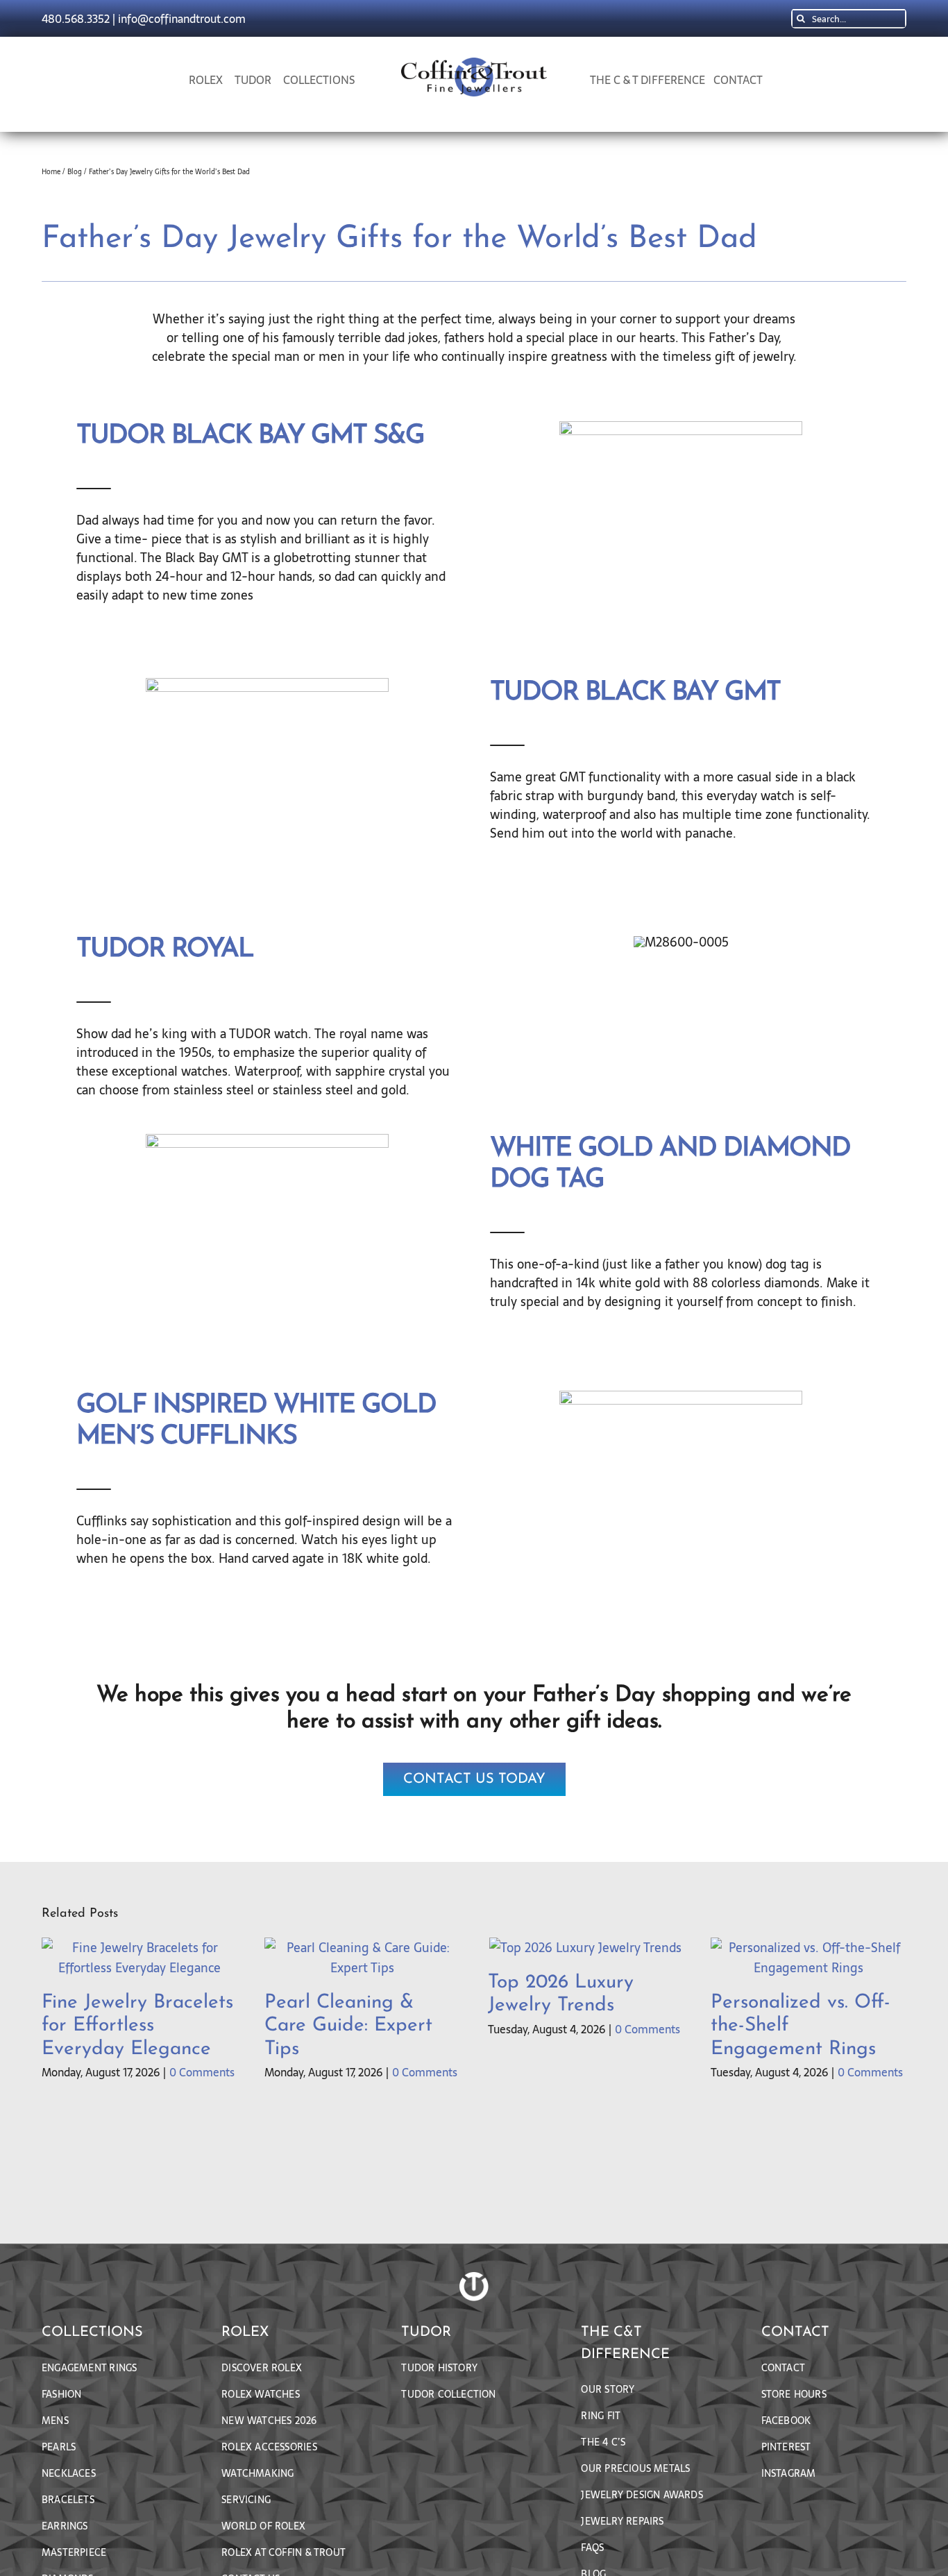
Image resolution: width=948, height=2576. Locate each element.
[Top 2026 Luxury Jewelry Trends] (585, 1948)
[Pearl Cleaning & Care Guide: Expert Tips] (362, 1948)
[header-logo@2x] (474, 63)
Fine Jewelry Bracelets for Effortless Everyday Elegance (137, 2026)
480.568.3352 (76, 19)
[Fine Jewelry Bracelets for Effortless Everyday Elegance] (139, 1948)
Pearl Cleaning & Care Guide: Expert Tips (348, 2026)
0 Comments (202, 2072)
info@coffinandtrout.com (182, 19)
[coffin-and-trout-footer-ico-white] (474, 2278)
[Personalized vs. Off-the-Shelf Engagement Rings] (809, 1948)
